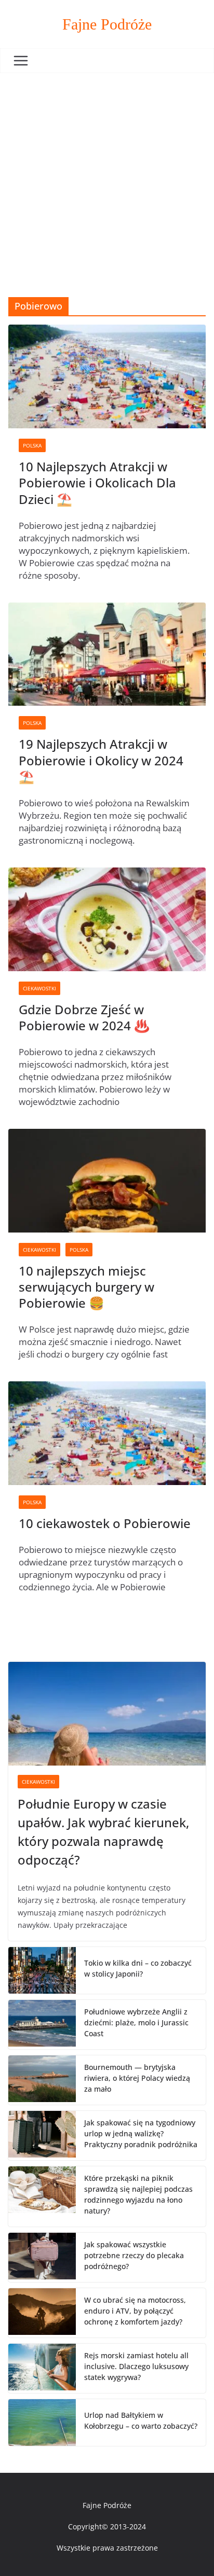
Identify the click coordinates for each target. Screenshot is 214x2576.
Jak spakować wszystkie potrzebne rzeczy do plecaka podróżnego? (134, 2255)
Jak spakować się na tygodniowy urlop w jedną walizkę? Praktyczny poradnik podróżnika (141, 2133)
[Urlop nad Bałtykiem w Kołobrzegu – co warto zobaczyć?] (42, 2423)
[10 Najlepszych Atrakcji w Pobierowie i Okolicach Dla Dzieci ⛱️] (107, 376)
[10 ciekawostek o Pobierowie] (107, 1433)
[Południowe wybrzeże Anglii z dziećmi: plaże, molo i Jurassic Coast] (42, 2025)
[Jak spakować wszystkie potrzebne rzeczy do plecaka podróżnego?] (42, 2257)
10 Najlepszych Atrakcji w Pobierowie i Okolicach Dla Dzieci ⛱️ (97, 482)
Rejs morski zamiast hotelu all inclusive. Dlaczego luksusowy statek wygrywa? (136, 2366)
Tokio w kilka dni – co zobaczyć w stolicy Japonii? (138, 1968)
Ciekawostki (39, 988)
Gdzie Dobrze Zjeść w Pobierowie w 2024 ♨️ (84, 1017)
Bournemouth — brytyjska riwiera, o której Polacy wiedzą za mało (137, 2078)
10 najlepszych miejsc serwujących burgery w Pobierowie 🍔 (86, 1287)
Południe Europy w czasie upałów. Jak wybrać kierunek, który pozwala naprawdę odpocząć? (103, 1832)
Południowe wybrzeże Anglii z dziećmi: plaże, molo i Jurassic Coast (136, 2022)
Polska (32, 445)
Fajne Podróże (107, 24)
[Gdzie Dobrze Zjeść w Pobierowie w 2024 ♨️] (107, 919)
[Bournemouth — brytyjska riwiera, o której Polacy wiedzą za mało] (42, 2080)
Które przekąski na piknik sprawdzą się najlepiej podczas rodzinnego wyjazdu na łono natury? (138, 2194)
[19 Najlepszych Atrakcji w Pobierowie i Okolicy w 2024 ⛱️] (107, 654)
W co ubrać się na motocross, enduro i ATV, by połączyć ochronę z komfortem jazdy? (135, 2311)
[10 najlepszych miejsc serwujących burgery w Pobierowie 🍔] (107, 1181)
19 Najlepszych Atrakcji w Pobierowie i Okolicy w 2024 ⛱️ (101, 760)
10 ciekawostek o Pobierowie (105, 1523)
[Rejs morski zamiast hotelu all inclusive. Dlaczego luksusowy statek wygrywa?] (42, 2368)
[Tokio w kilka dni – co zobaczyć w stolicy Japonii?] (42, 1970)
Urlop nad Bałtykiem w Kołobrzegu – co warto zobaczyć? (141, 2420)
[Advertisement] (107, 185)
